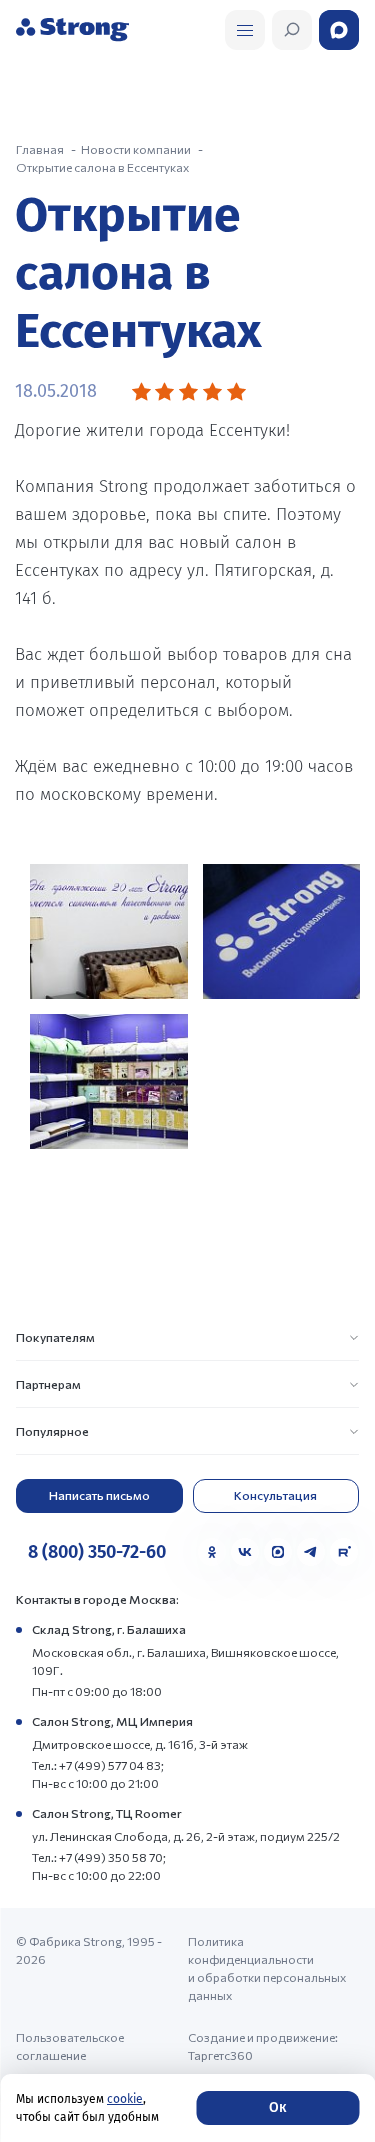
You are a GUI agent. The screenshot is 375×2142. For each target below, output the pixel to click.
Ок (277, 2107)
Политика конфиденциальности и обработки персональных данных (267, 1968)
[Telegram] (311, 1552)
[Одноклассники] (212, 1552)
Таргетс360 (220, 2055)
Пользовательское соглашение (70, 2046)
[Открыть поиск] (245, 30)
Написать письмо (99, 1495)
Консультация (275, 1495)
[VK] (245, 1552)
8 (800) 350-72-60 (97, 1552)
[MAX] (278, 1552)
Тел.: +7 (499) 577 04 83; (98, 1765)
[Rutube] (344, 1552)
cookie (125, 2099)
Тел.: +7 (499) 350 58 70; (99, 1857)
